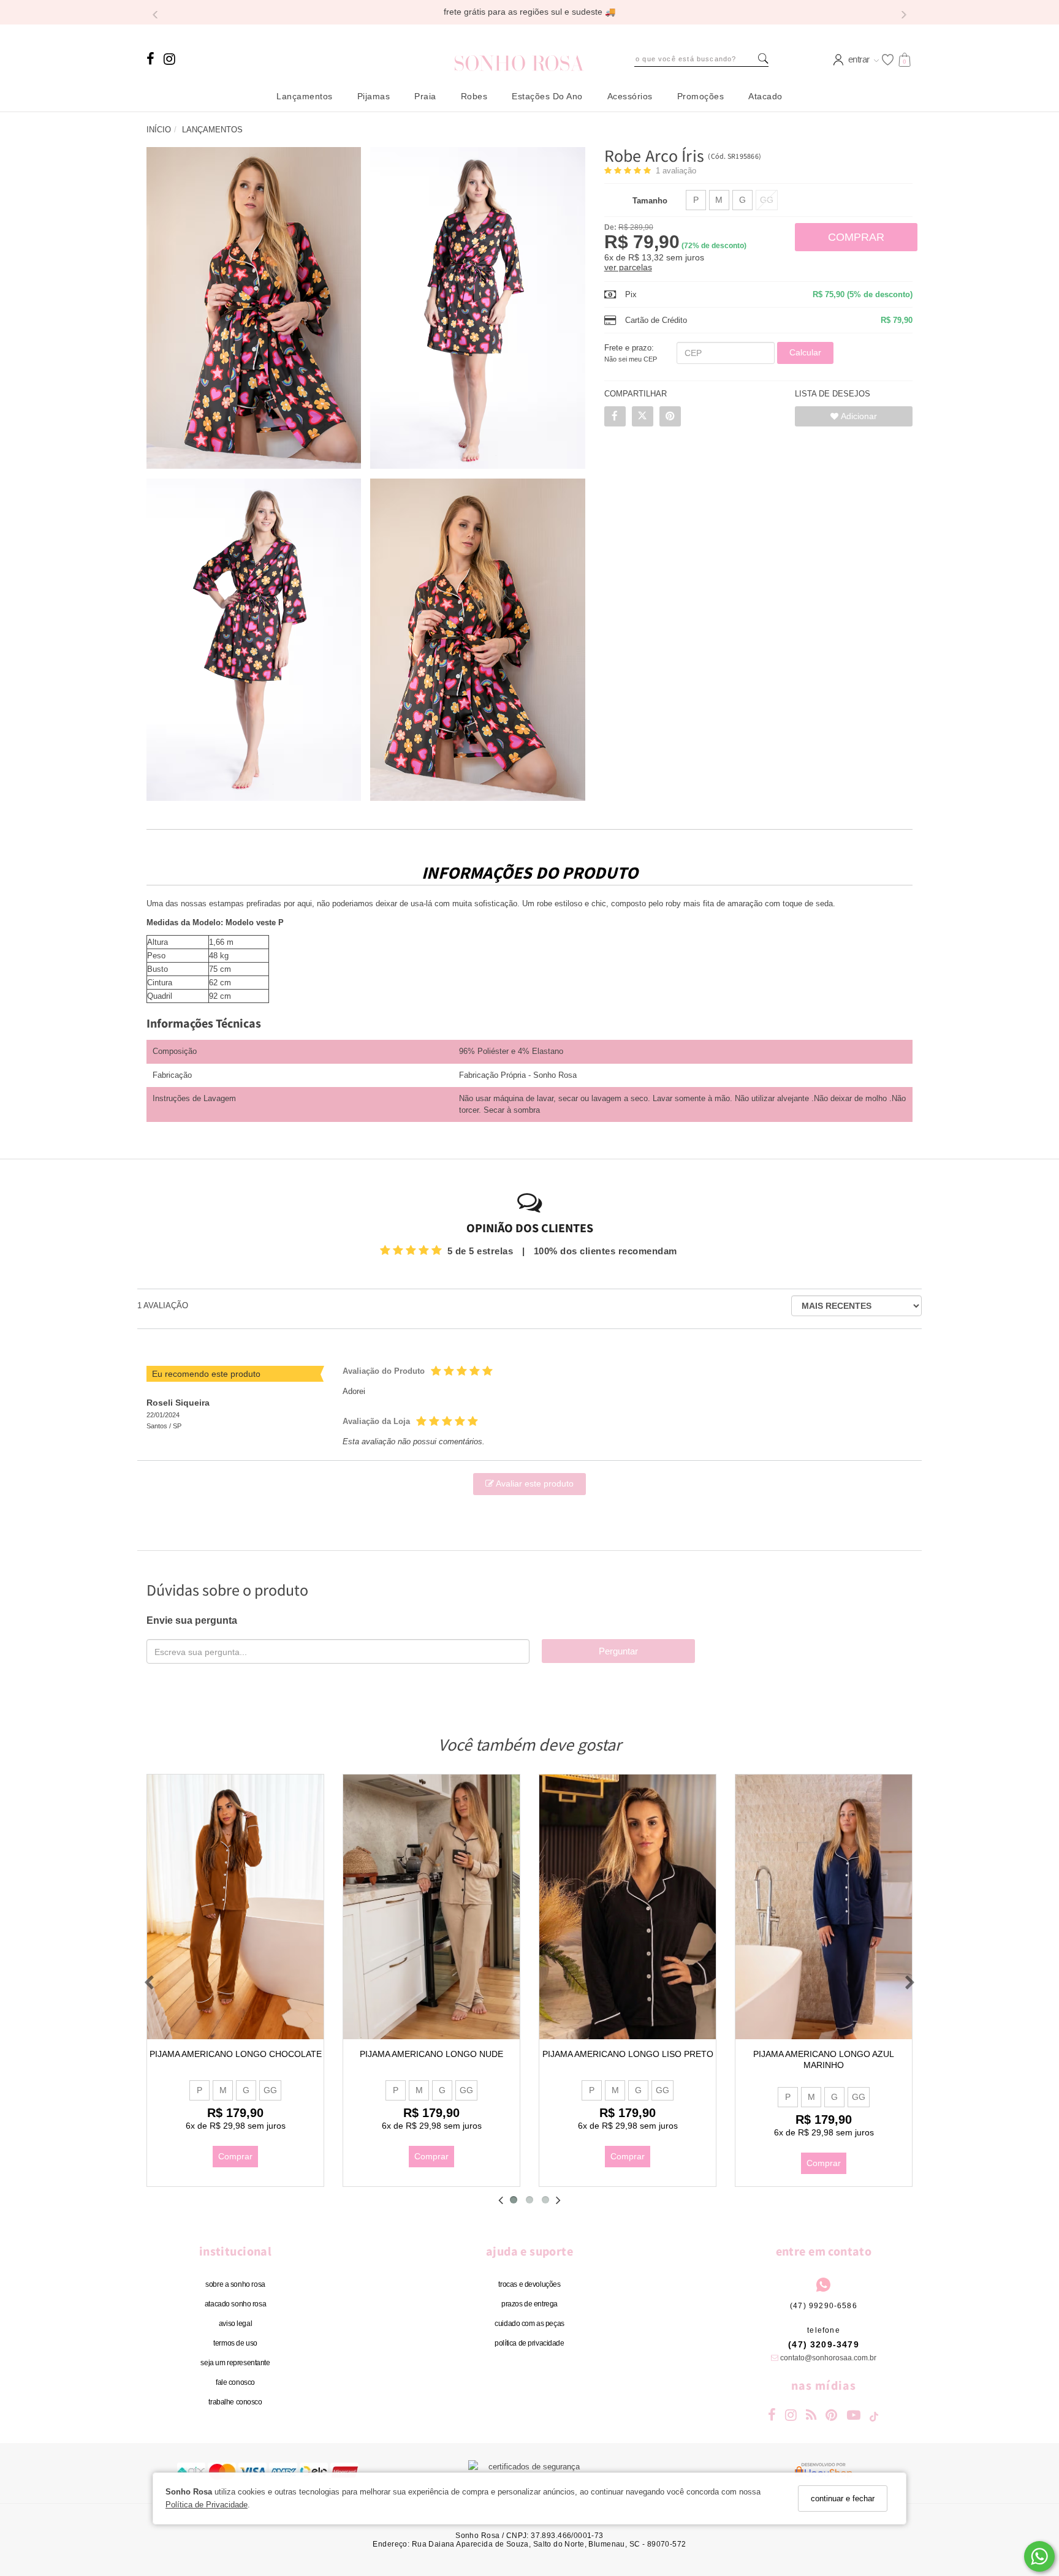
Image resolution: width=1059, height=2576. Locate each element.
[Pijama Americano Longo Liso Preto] (628, 1907)
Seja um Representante (235, 2363)
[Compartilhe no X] (643, 416)
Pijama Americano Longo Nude (431, 2054)
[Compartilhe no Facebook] (615, 416)
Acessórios (630, 96)
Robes (474, 96)
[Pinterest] (832, 2416)
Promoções (701, 96)
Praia (425, 96)
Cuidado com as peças (529, 2324)
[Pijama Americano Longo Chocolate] (235, 1907)
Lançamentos (305, 96)
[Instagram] (170, 66)
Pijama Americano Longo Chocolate (236, 2054)
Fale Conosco (235, 2382)
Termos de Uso (235, 2343)
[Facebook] (153, 66)
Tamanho (650, 201)
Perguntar (618, 1651)
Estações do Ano (547, 96)
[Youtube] (854, 2416)
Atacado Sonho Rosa (235, 2304)
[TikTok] (875, 2418)
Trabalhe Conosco (235, 2402)
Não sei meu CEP (631, 359)
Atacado (765, 96)
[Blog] (811, 2416)
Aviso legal (235, 2324)
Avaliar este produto (534, 1483)
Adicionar (858, 416)
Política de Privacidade (207, 2505)
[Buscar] (763, 59)
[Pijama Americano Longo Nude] (431, 1907)
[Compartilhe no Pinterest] (670, 416)
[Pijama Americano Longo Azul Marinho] (824, 1907)
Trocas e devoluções (529, 2284)
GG (767, 200)
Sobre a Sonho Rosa (235, 2284)
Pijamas (374, 96)
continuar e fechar (843, 2498)
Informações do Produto (530, 873)
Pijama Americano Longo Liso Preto (628, 2054)
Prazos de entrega (529, 2304)
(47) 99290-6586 (824, 2306)
